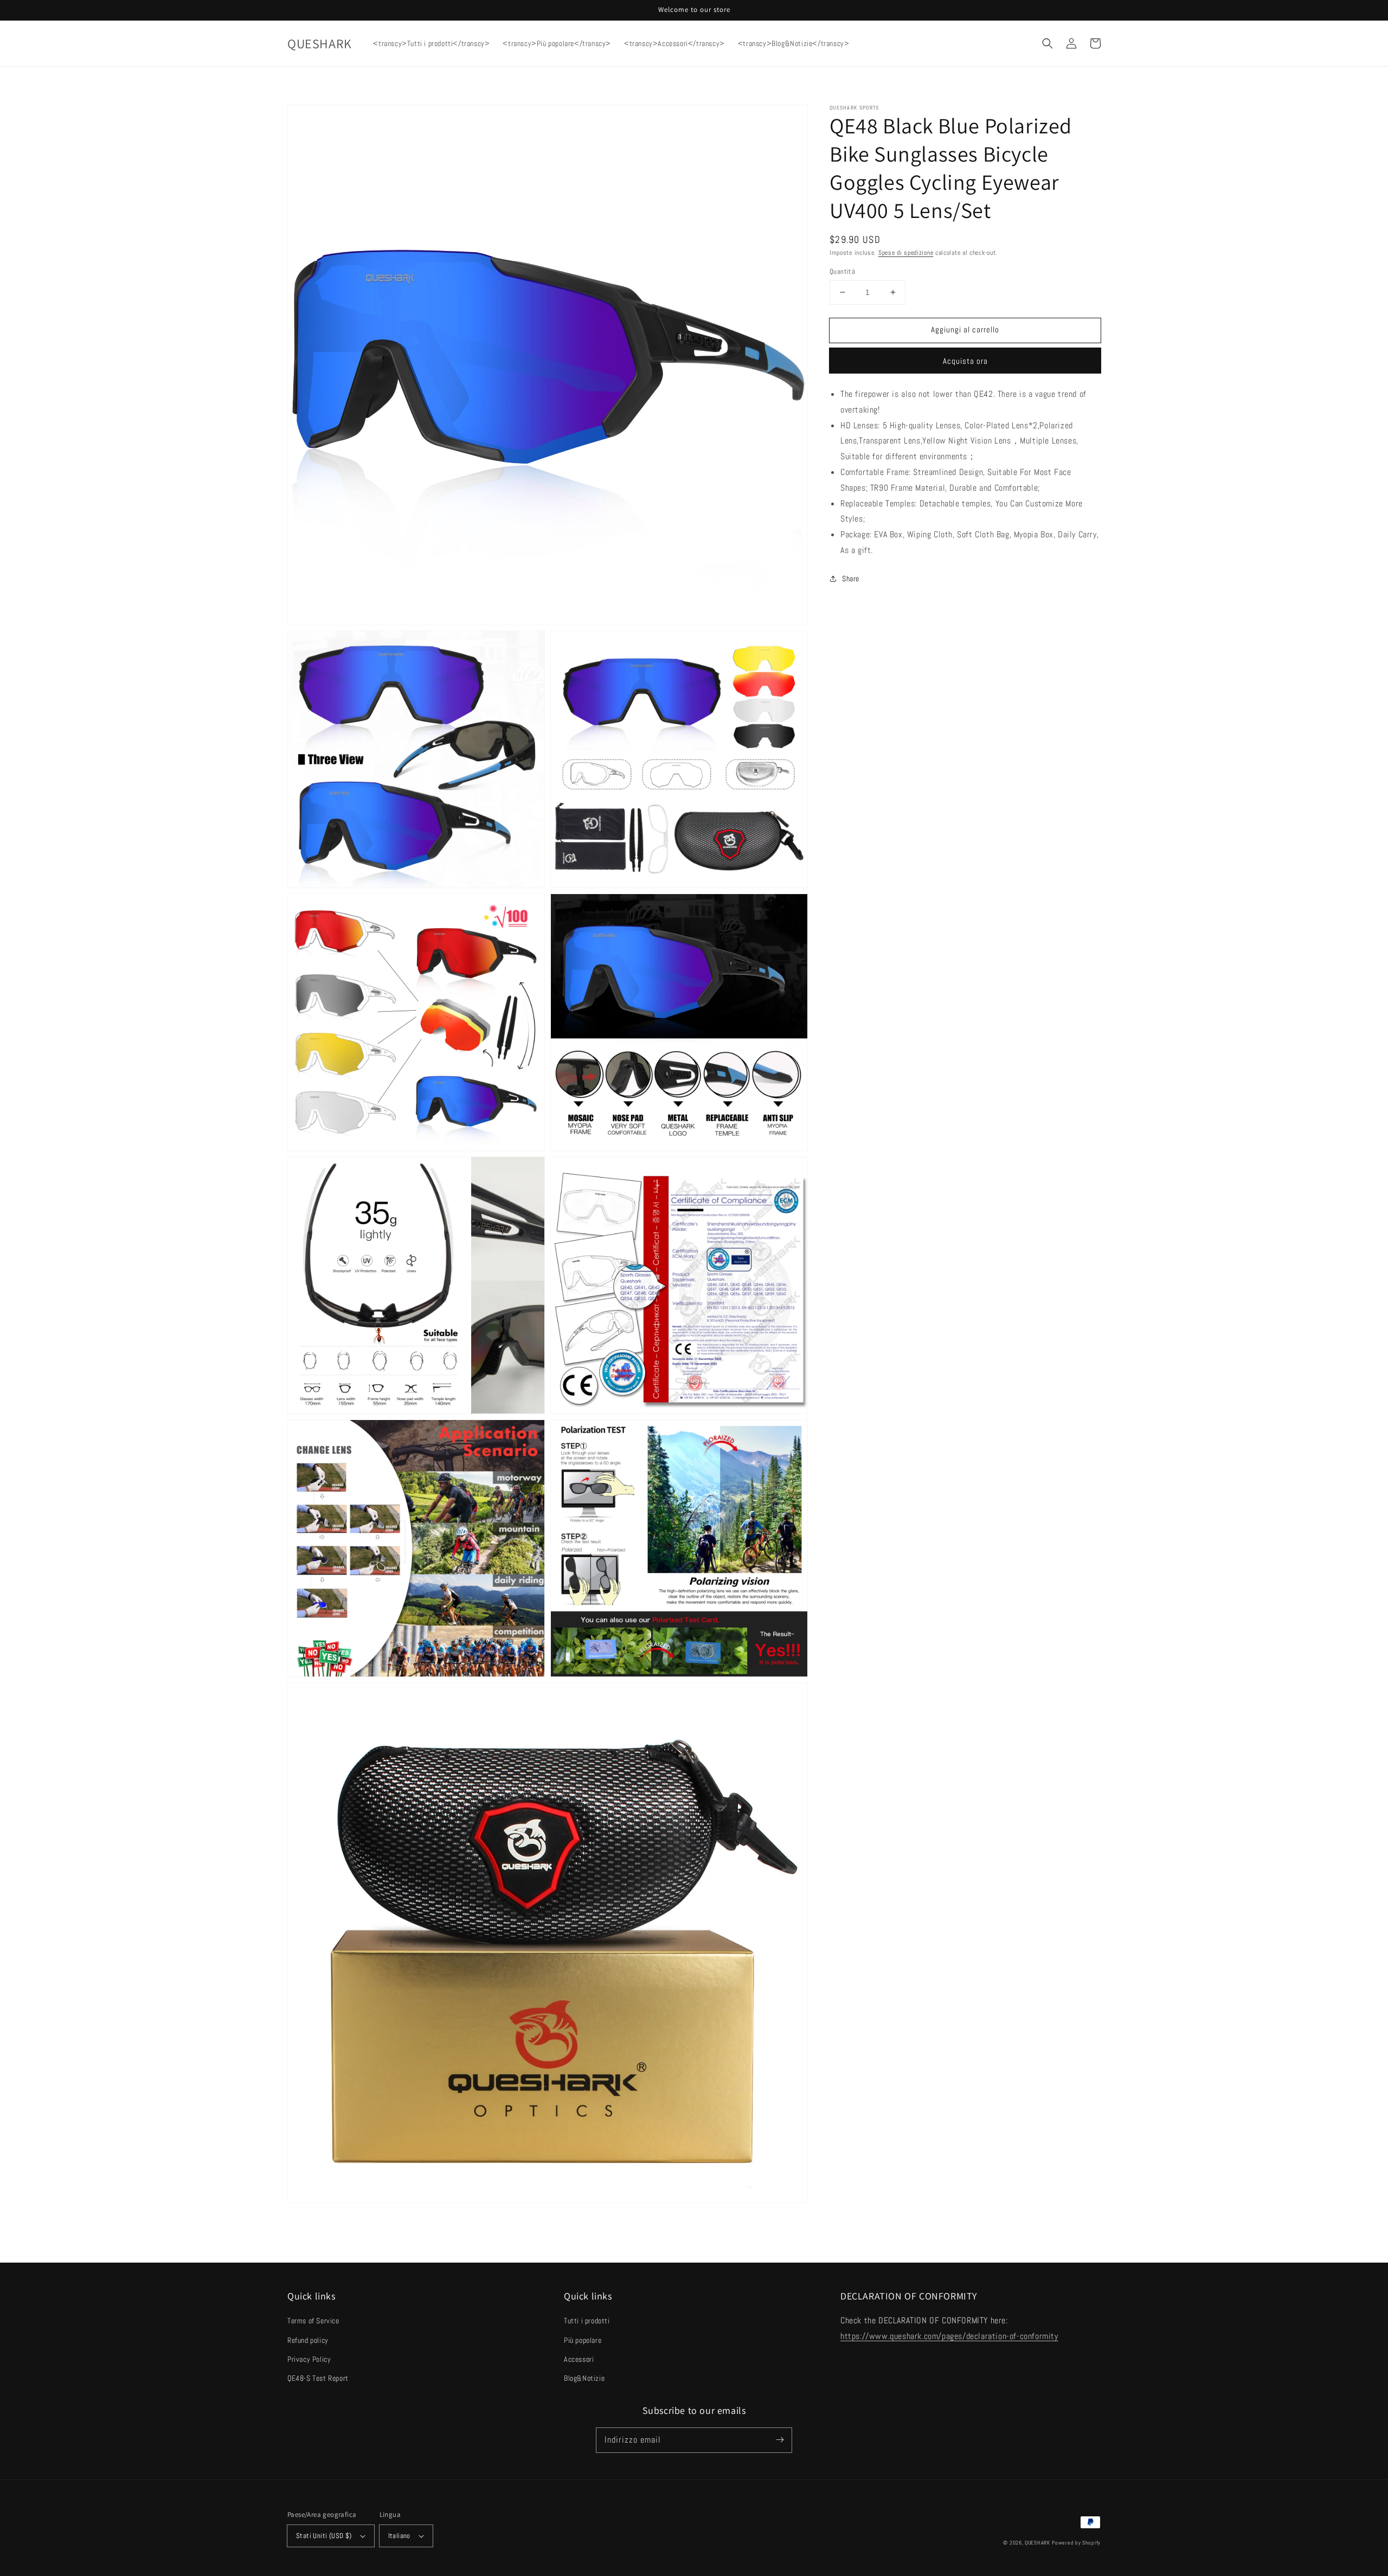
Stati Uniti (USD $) (324, 2536)
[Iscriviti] (780, 2440)
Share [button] (851, 579)
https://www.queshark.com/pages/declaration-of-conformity (949, 2336)
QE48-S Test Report (318, 2378)
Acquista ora (965, 361)
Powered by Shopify (1076, 2543)
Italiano (399, 2536)
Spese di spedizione (906, 253)
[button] (1048, 43)
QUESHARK (1037, 2543)
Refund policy (308, 2340)
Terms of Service (313, 2321)
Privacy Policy (309, 2359)
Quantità (842, 271)
